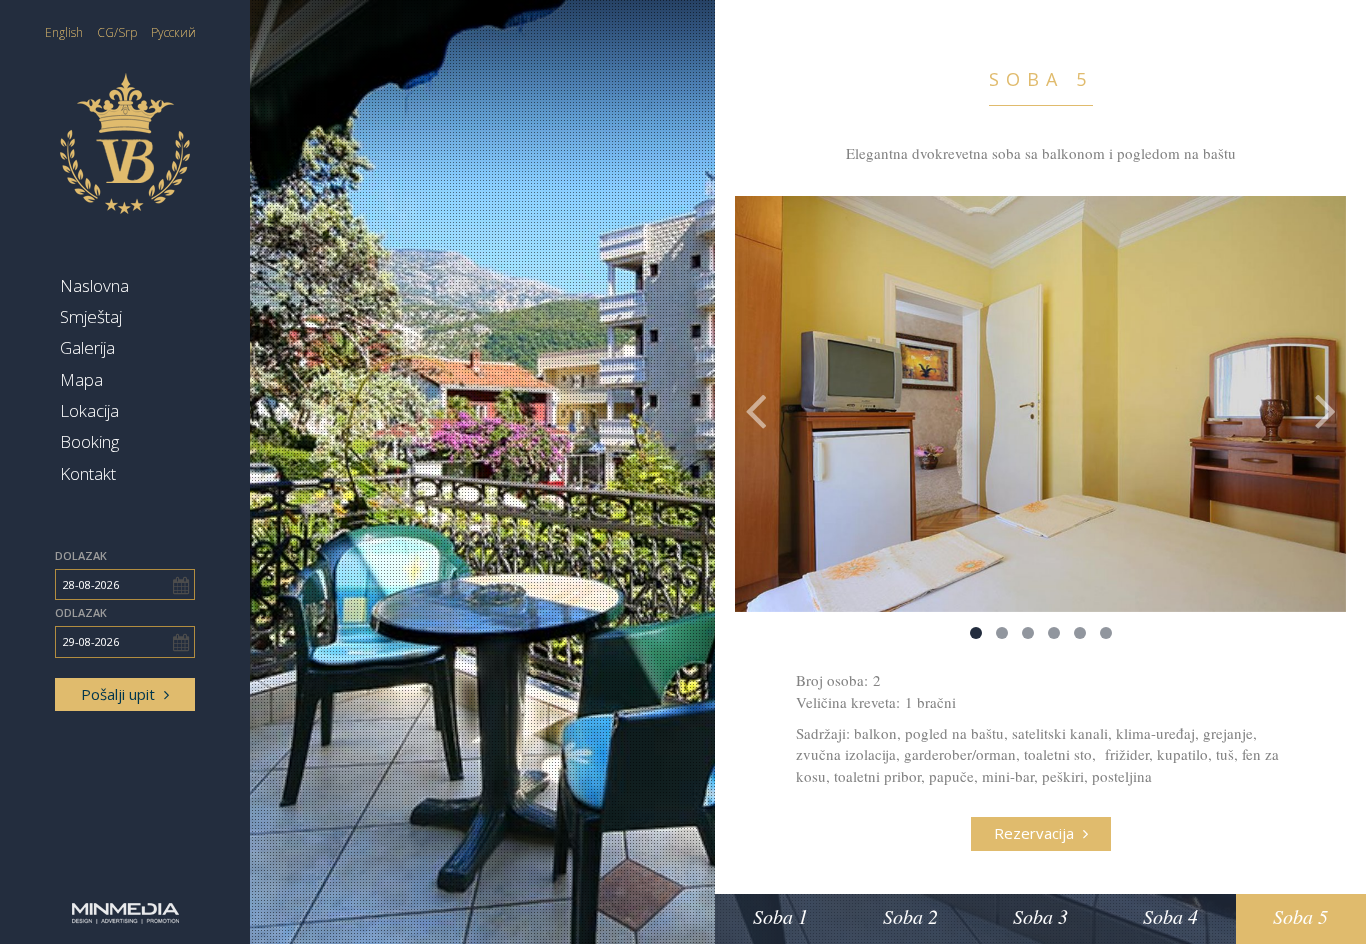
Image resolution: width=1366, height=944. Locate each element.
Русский (173, 32)
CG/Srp (117, 32)
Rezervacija (1036, 833)
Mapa (81, 379)
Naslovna (94, 285)
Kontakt (88, 473)
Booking (89, 441)
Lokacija (89, 410)
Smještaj (91, 316)
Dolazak (81, 555)
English (64, 32)
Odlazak (81, 612)
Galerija (87, 347)
